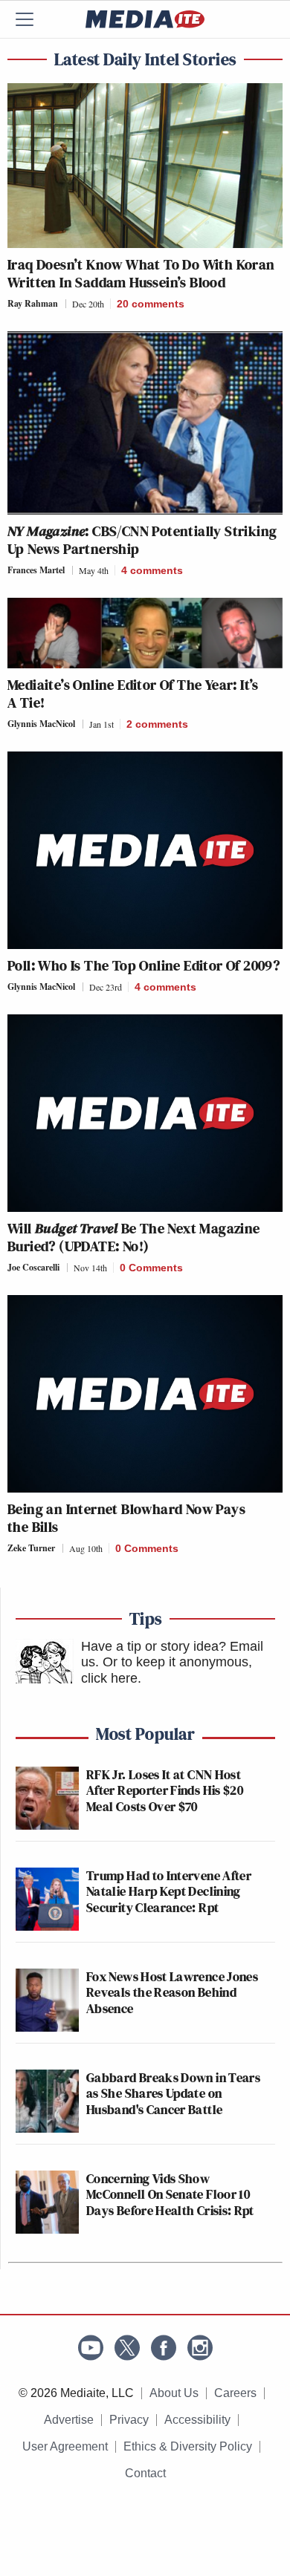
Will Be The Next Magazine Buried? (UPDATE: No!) (134, 1237)
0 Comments (151, 1268)
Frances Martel (36, 570)
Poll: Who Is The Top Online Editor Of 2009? (144, 965)
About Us (174, 2393)
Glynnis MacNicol (41, 724)
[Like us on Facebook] (164, 2348)
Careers (235, 2393)
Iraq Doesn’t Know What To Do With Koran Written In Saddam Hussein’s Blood (141, 273)
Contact (145, 2473)
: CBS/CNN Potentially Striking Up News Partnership (142, 540)
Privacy (129, 2420)
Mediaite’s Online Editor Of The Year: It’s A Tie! (133, 694)
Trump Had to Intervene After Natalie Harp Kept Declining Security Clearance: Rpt (169, 1891)
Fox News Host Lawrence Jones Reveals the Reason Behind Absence (172, 1992)
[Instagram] (200, 2348)
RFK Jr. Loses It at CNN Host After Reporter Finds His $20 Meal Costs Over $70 (165, 1790)
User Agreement (65, 2446)
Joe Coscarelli (33, 1267)
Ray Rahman (33, 303)
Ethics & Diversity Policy (188, 2446)
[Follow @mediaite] (127, 2348)
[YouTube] (91, 2348)
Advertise (69, 2420)
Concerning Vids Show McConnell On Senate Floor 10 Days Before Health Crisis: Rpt (170, 2194)
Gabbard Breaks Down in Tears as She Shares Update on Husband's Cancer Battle (173, 2093)
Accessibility (197, 2420)
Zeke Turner (31, 1548)
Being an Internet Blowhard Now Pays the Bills (126, 1518)
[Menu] (33, 19)
